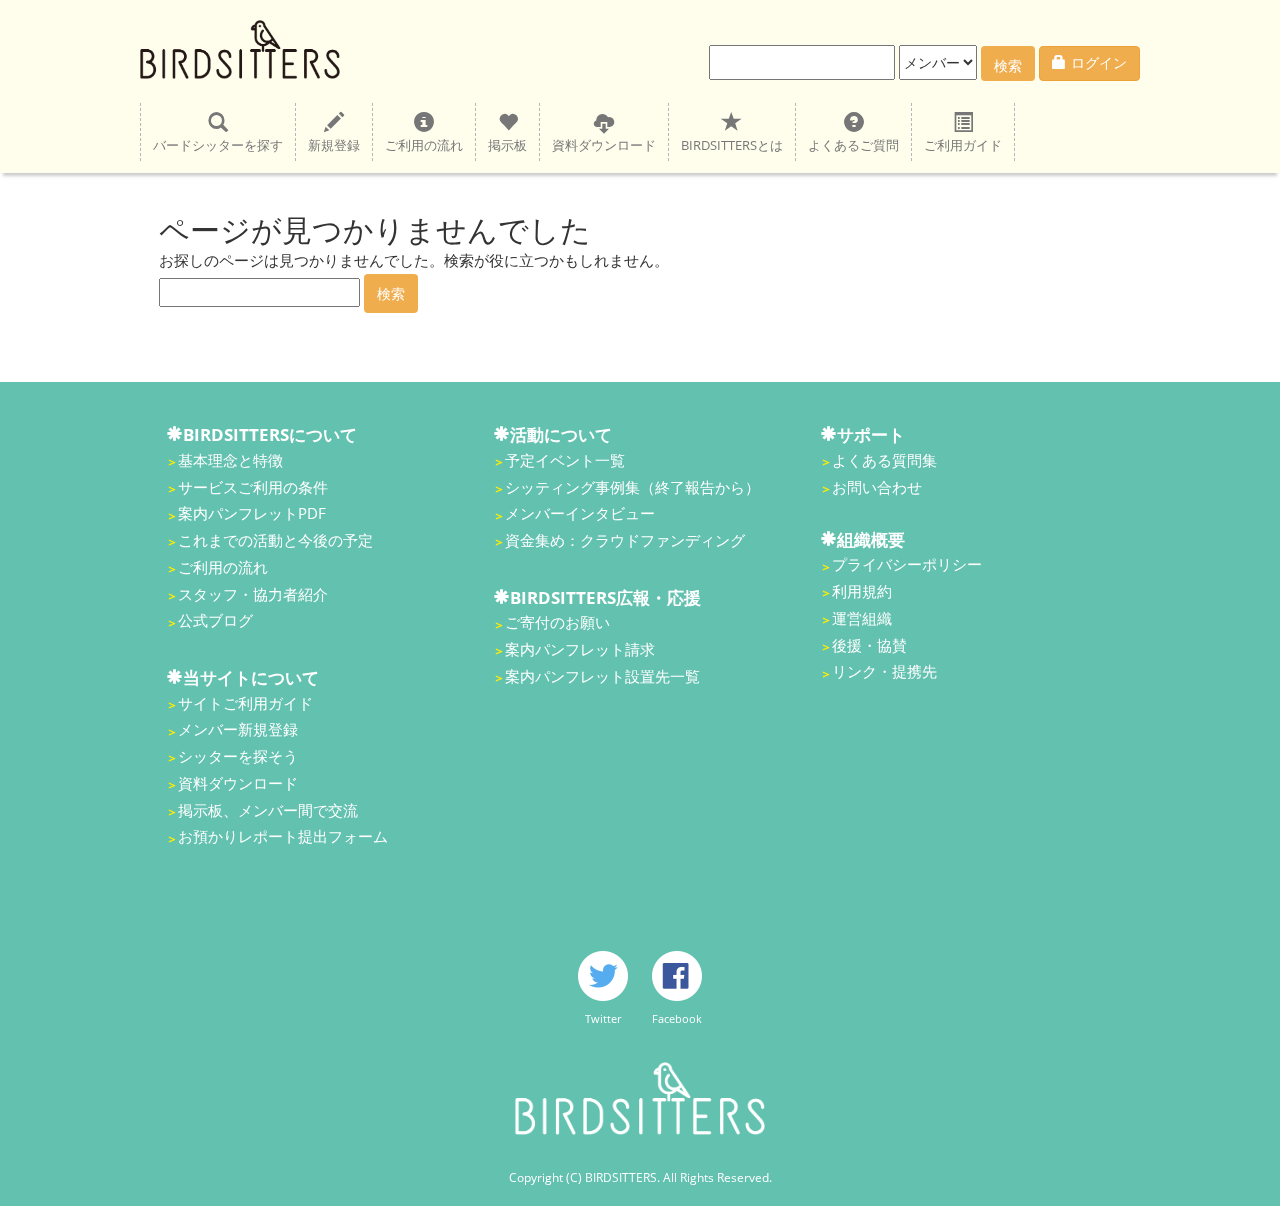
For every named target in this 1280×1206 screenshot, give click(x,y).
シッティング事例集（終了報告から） (632, 487)
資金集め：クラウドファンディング (625, 540)
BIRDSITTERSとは (732, 145)
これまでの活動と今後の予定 (275, 540)
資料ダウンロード (604, 145)
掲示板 (507, 145)
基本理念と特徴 (230, 460)
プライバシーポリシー (907, 564)
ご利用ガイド (963, 145)
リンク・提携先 (884, 671)
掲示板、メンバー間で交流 (268, 810)
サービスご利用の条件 (253, 487)
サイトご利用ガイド (245, 703)
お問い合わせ (877, 487)
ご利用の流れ (424, 145)
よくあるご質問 (853, 145)
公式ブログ (215, 620)
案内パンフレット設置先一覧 (602, 676)
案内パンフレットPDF (252, 513)
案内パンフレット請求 (580, 649)
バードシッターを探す (218, 145)
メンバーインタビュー (580, 513)
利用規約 (862, 591)
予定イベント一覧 (565, 460)
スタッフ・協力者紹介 (253, 594)
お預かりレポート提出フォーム (283, 836)
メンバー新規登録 (238, 729)
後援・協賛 (869, 645)
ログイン (1099, 62)
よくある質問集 (884, 460)
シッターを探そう (238, 756)
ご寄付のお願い (557, 622)
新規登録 (334, 145)
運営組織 (862, 618)
